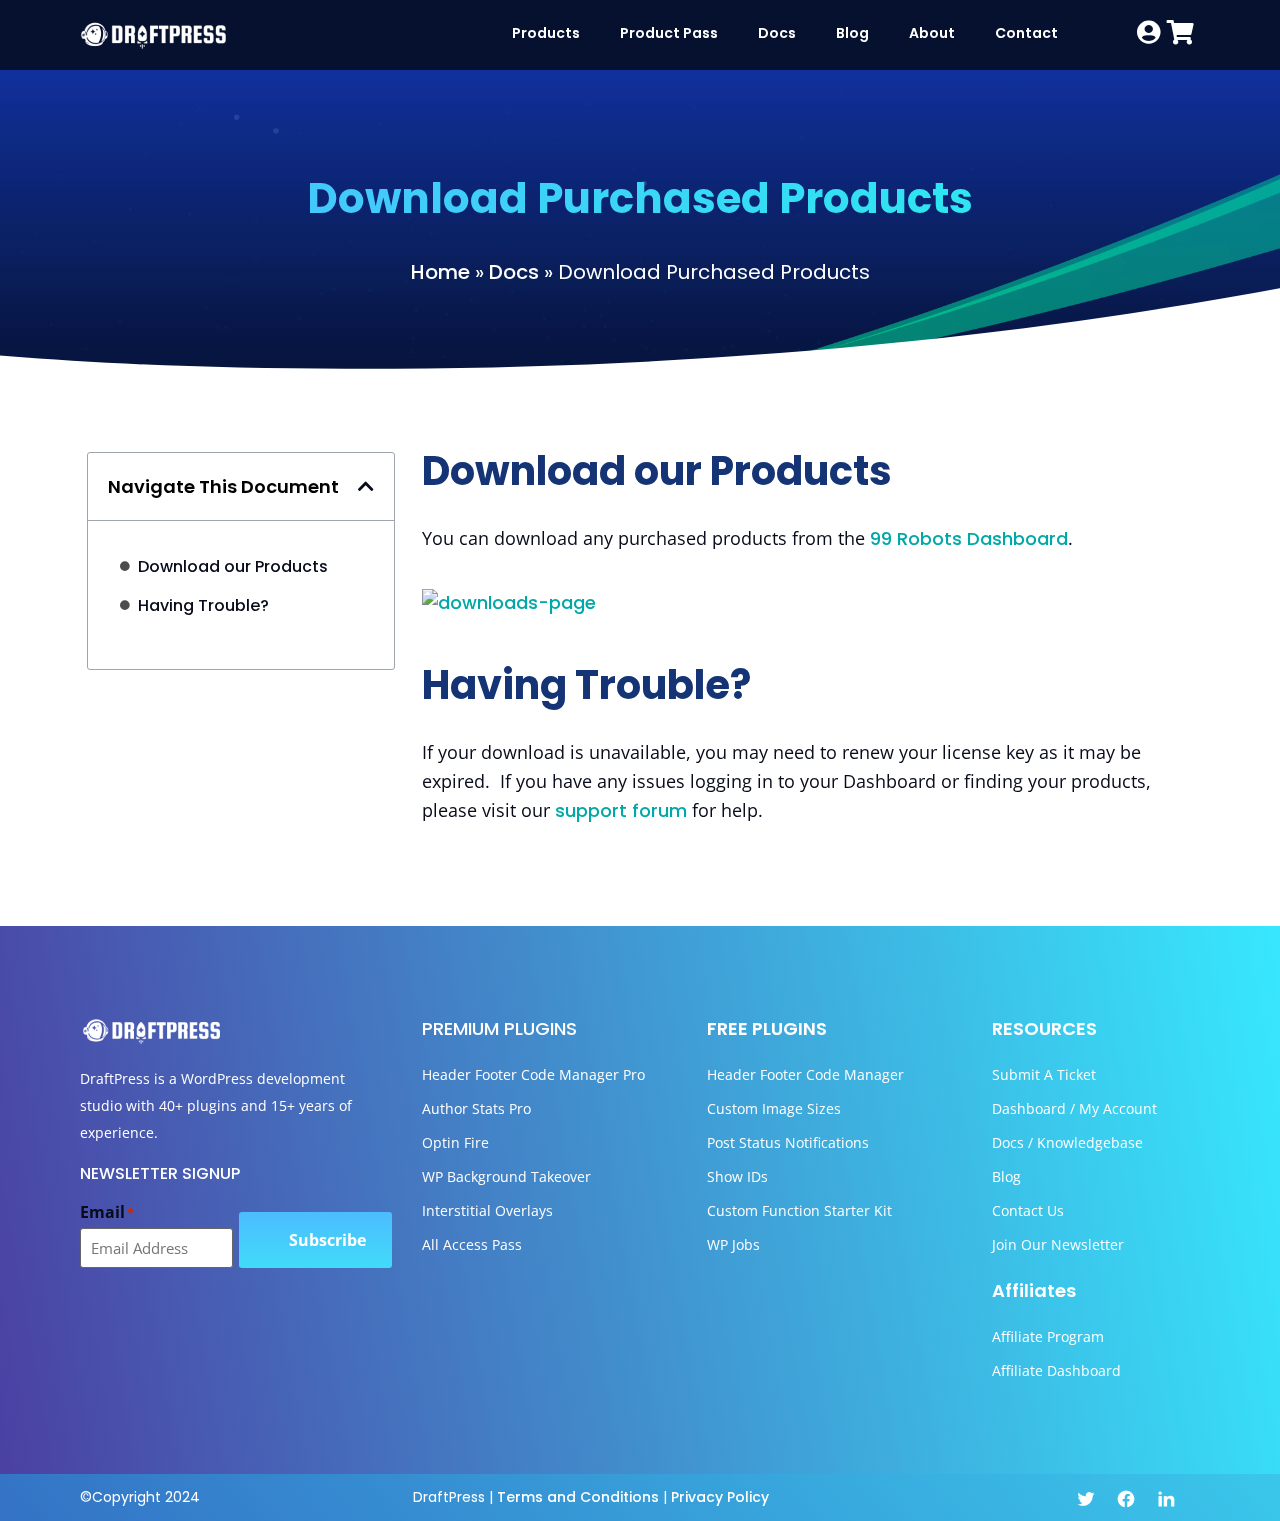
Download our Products (233, 566)
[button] (366, 486)
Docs (777, 33)
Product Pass (669, 33)
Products (546, 33)
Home (440, 272)
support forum (621, 810)
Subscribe (327, 1240)
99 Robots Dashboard (969, 538)
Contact (1026, 33)
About (932, 33)
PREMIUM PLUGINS (499, 1028)
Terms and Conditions (578, 1497)
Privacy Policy (720, 1497)
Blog (852, 33)
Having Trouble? (203, 605)
